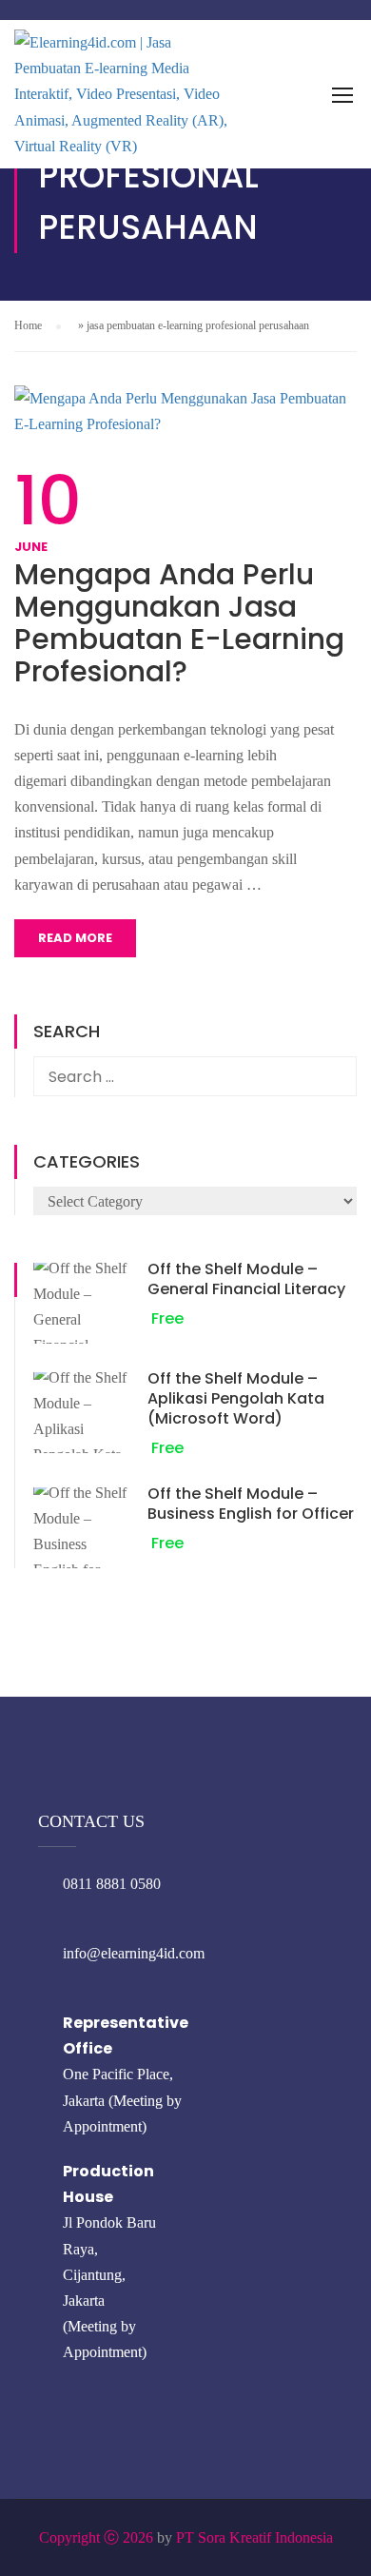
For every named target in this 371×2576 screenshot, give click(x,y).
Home (28, 325)
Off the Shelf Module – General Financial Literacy (246, 1279)
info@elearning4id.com (134, 1953)
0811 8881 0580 (112, 1884)
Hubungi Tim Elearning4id (183, 74)
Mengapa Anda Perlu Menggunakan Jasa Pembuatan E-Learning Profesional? (179, 623)
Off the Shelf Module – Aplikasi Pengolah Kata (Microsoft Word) (236, 1398)
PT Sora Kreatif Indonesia (254, 2537)
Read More (75, 938)
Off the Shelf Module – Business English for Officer (251, 1504)
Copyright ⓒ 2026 (96, 2537)
